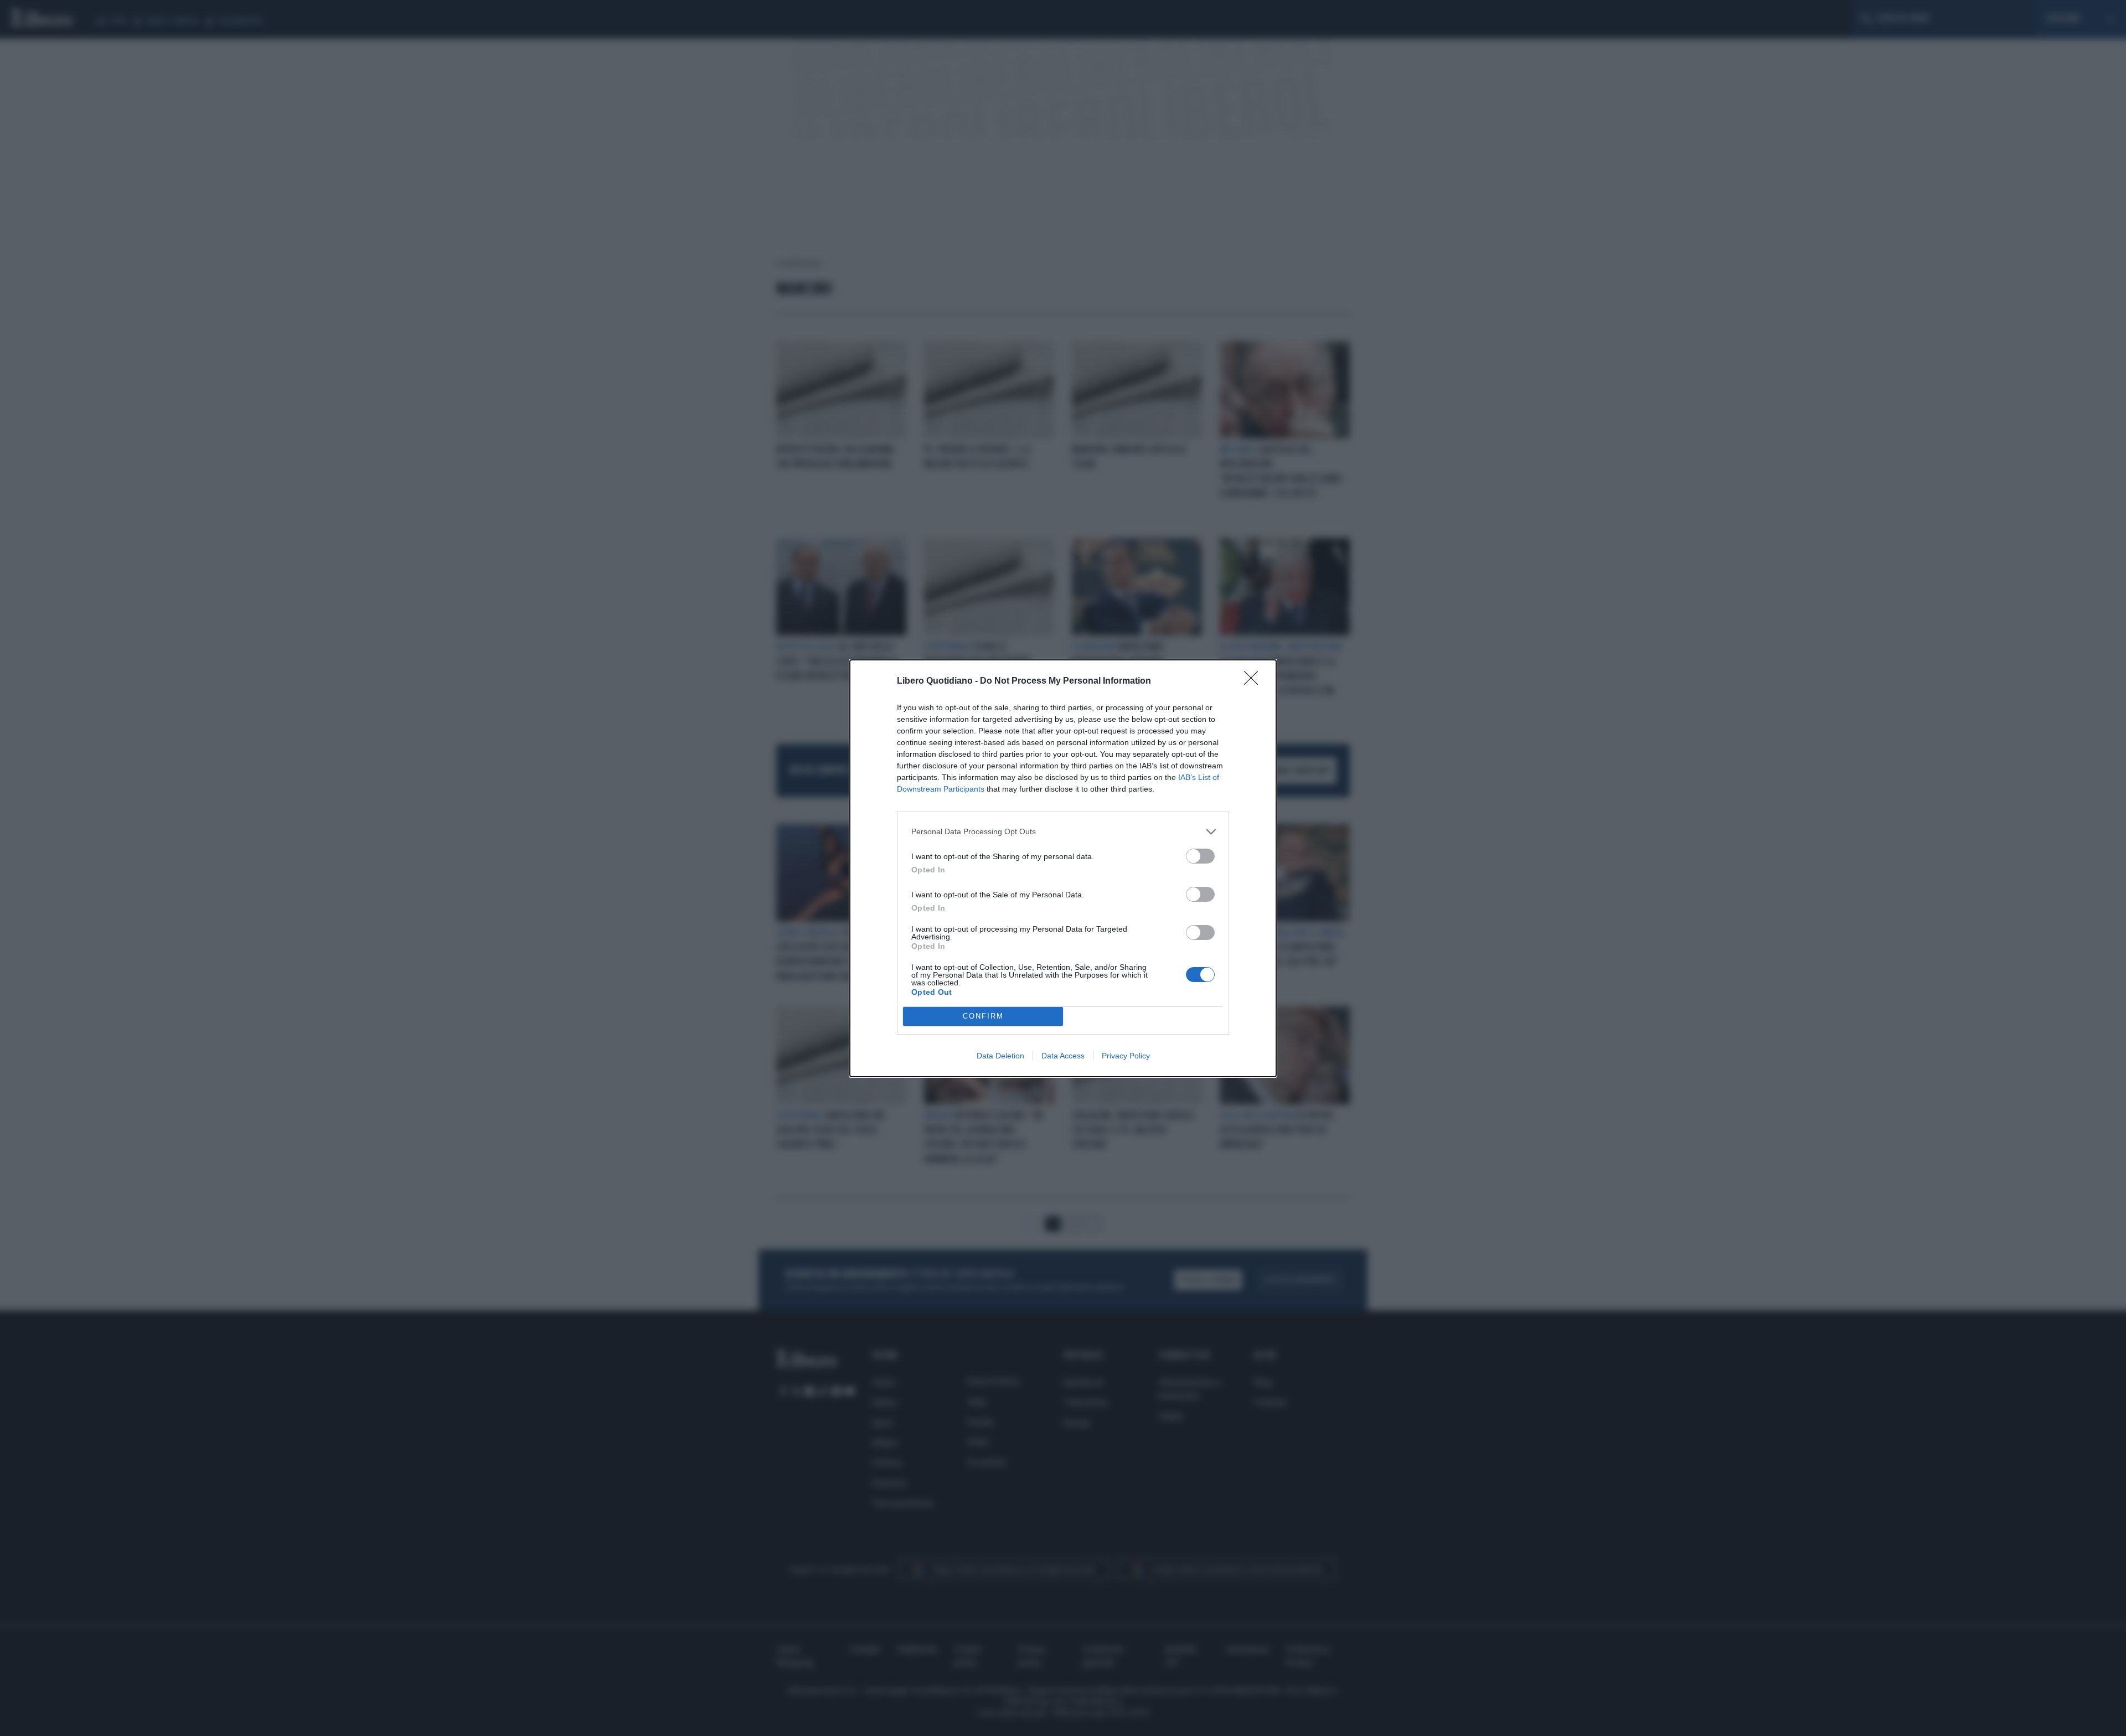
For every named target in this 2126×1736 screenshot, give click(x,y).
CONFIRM (983, 1016)
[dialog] (1063, 868)
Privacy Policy (1126, 1056)
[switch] (1200, 856)
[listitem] (1063, 832)
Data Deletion (1000, 1056)
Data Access (1063, 1056)
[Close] (1255, 681)
